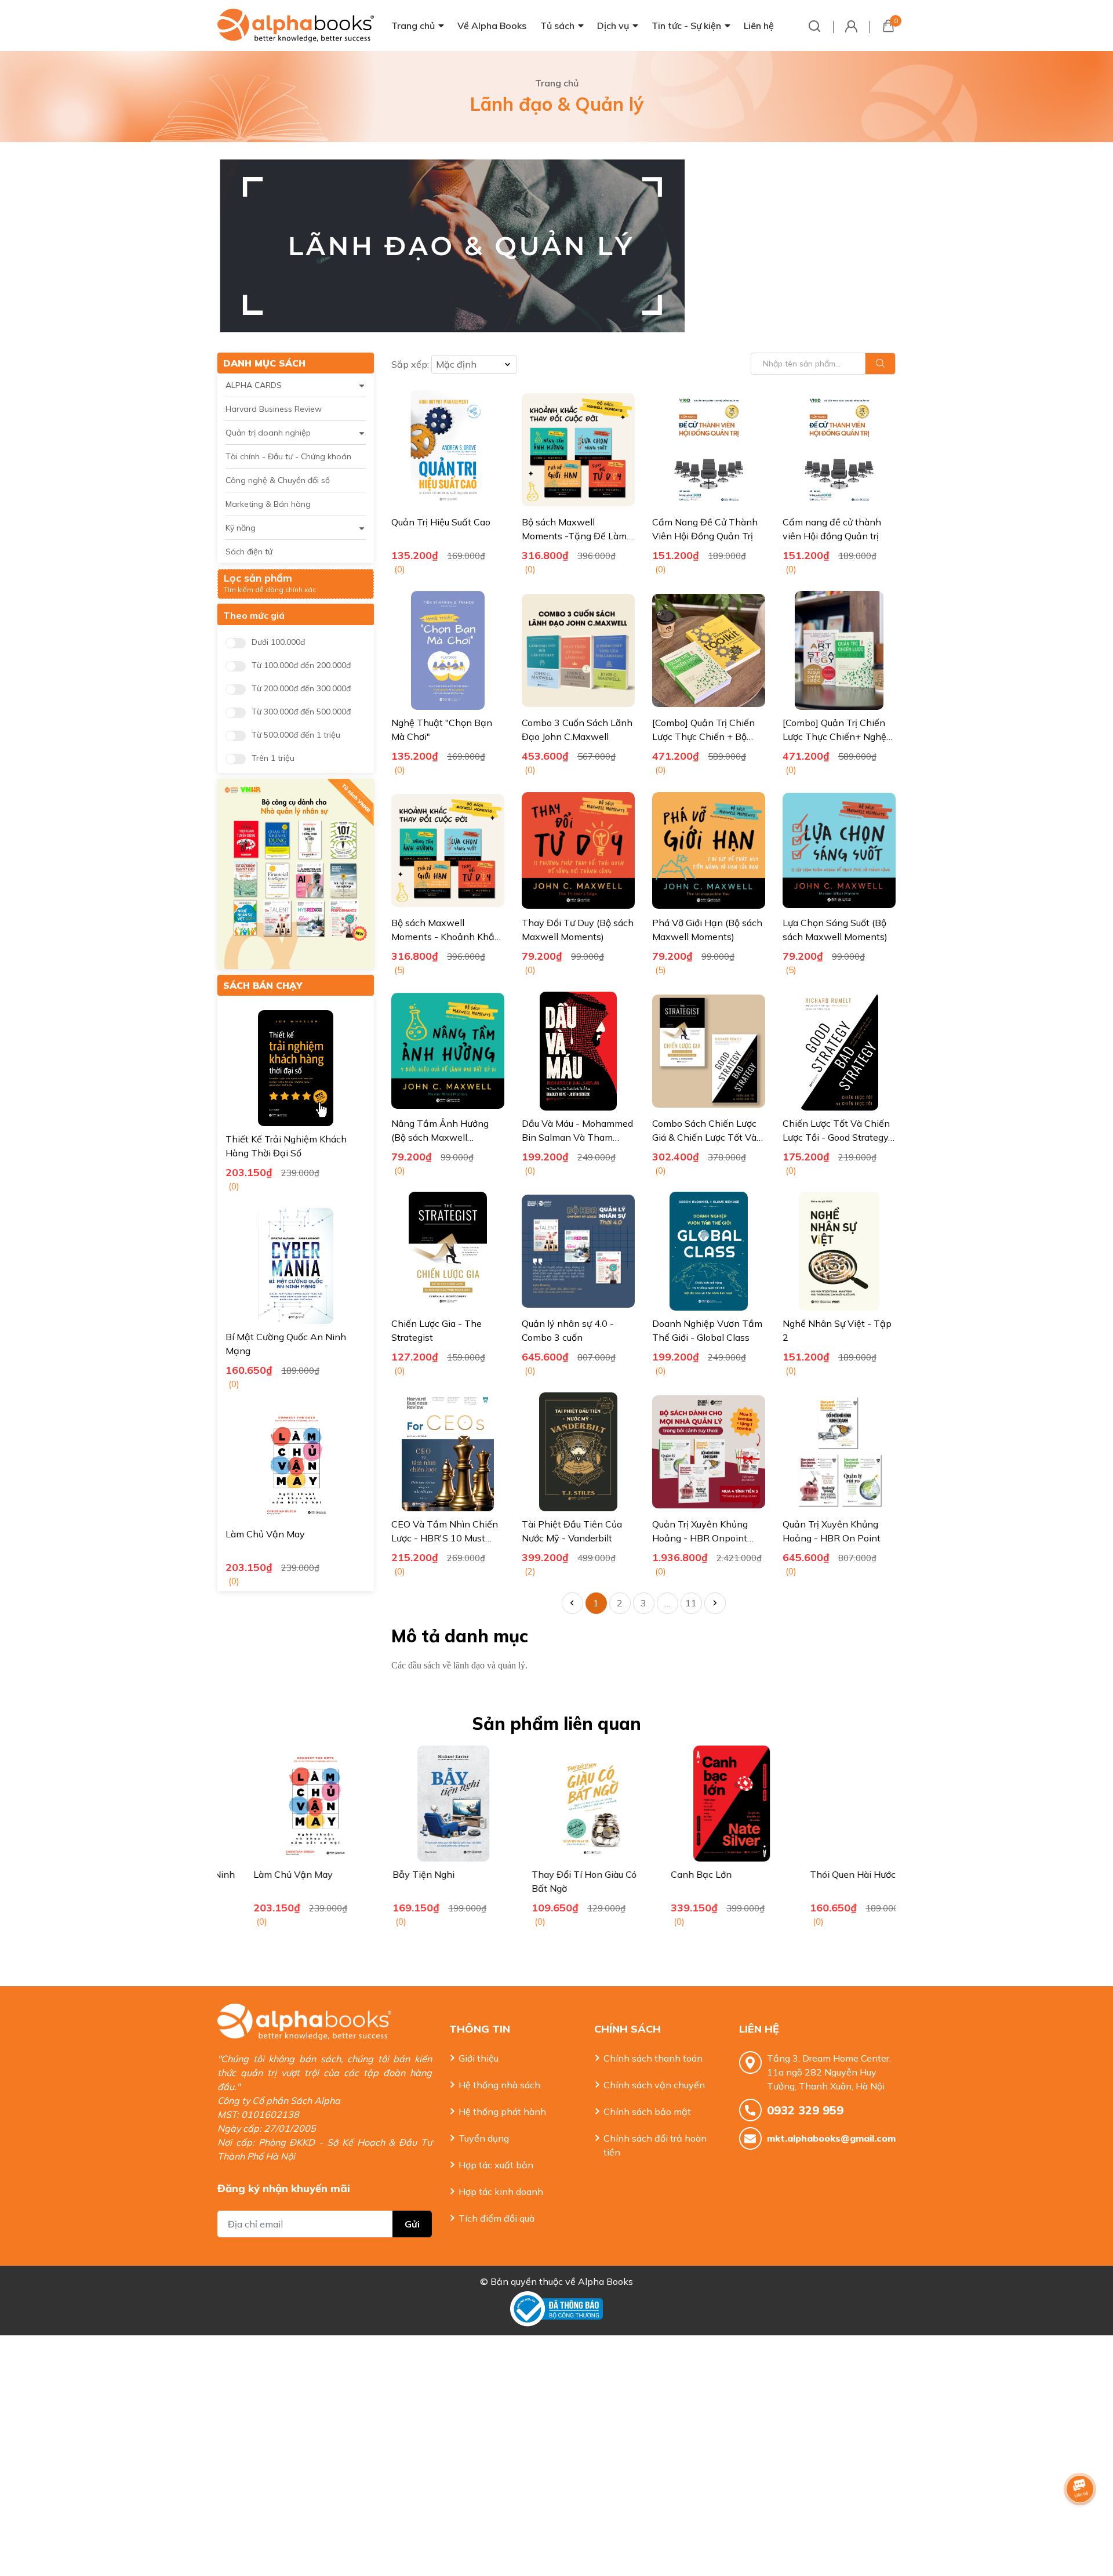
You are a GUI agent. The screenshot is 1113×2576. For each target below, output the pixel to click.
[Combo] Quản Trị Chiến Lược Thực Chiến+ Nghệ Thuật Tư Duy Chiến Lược (837, 736)
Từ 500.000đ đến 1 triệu (296, 735)
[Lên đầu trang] (1081, 2521)
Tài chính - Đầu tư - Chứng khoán (288, 456)
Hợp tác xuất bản (496, 2165)
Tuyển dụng (484, 2138)
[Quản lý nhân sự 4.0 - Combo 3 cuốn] (578, 1251)
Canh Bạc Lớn (665, 1874)
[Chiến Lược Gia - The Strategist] (448, 1251)
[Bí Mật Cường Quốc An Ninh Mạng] (296, 1266)
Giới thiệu (479, 2058)
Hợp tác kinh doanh (501, 2192)
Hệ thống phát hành (502, 2111)
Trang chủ (413, 26)
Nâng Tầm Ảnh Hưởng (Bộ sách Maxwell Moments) (440, 1137)
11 (691, 1603)
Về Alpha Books (492, 26)
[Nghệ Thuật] (448, 650)
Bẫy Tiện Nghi (388, 1874)
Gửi (412, 2224)
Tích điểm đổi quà (497, 2218)
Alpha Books (605, 2281)
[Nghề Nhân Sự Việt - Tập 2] (839, 1251)
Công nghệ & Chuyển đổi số (278, 480)
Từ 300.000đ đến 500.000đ (301, 712)
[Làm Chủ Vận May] (296, 1463)
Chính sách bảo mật (647, 2111)
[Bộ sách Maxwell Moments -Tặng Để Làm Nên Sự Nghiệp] (578, 450)
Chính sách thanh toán (653, 2058)
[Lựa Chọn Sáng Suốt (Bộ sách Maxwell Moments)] (839, 850)
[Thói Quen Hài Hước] (835, 1804)
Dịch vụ (613, 26)
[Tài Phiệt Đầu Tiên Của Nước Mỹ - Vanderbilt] (578, 1452)
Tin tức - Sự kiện (686, 26)
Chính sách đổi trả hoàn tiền (655, 2145)
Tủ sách (557, 26)
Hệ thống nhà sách (499, 2085)
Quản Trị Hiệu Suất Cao (441, 522)
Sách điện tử (249, 552)
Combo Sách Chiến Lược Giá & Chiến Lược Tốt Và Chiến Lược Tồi (704, 1137)
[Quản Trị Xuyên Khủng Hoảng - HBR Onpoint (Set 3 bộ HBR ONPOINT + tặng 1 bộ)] (709, 1452)
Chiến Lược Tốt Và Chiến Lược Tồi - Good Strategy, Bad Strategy (836, 1137)
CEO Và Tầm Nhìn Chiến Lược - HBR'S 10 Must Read (445, 1538)
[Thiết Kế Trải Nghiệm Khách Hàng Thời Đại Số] (296, 1068)
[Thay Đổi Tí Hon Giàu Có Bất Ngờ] (556, 1804)
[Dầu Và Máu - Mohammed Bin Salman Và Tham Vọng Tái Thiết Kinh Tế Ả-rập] (578, 1051)
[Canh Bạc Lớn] (696, 1804)
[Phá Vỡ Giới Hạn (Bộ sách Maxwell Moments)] (709, 850)
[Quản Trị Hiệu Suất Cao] (448, 450)
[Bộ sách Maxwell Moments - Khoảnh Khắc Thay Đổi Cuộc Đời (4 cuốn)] (448, 850)
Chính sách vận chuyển (654, 2085)
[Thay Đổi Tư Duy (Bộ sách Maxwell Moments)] (578, 850)
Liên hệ (759, 26)
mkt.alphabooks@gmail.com (831, 2138)
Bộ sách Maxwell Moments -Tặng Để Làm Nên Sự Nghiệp (574, 536)
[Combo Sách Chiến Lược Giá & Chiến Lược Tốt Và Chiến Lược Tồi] (709, 1051)
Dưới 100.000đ (278, 642)
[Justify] (880, 364)
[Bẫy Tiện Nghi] (417, 1804)
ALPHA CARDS (254, 385)
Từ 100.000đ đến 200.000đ (301, 665)
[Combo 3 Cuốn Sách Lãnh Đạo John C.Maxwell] (578, 650)
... (668, 1603)
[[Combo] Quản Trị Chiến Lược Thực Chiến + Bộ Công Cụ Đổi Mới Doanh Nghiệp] (709, 650)
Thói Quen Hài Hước (817, 1874)
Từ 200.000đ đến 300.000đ (301, 689)
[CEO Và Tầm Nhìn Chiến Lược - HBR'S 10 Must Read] (448, 1452)
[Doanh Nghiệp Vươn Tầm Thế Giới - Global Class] (709, 1251)
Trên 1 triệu (273, 758)
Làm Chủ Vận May (265, 1534)
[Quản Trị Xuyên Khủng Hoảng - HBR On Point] (839, 1452)
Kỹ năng (241, 528)
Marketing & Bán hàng (268, 504)
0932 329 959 (805, 2110)
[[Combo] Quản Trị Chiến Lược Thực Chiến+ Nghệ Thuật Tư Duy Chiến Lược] (839, 650)
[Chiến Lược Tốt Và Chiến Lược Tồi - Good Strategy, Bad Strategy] (839, 1051)
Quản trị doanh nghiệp (268, 433)
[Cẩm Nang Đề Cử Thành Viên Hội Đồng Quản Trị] (709, 450)
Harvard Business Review (274, 409)
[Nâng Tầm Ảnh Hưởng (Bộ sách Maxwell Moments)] (448, 1051)
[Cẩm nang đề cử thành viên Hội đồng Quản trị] (839, 450)
